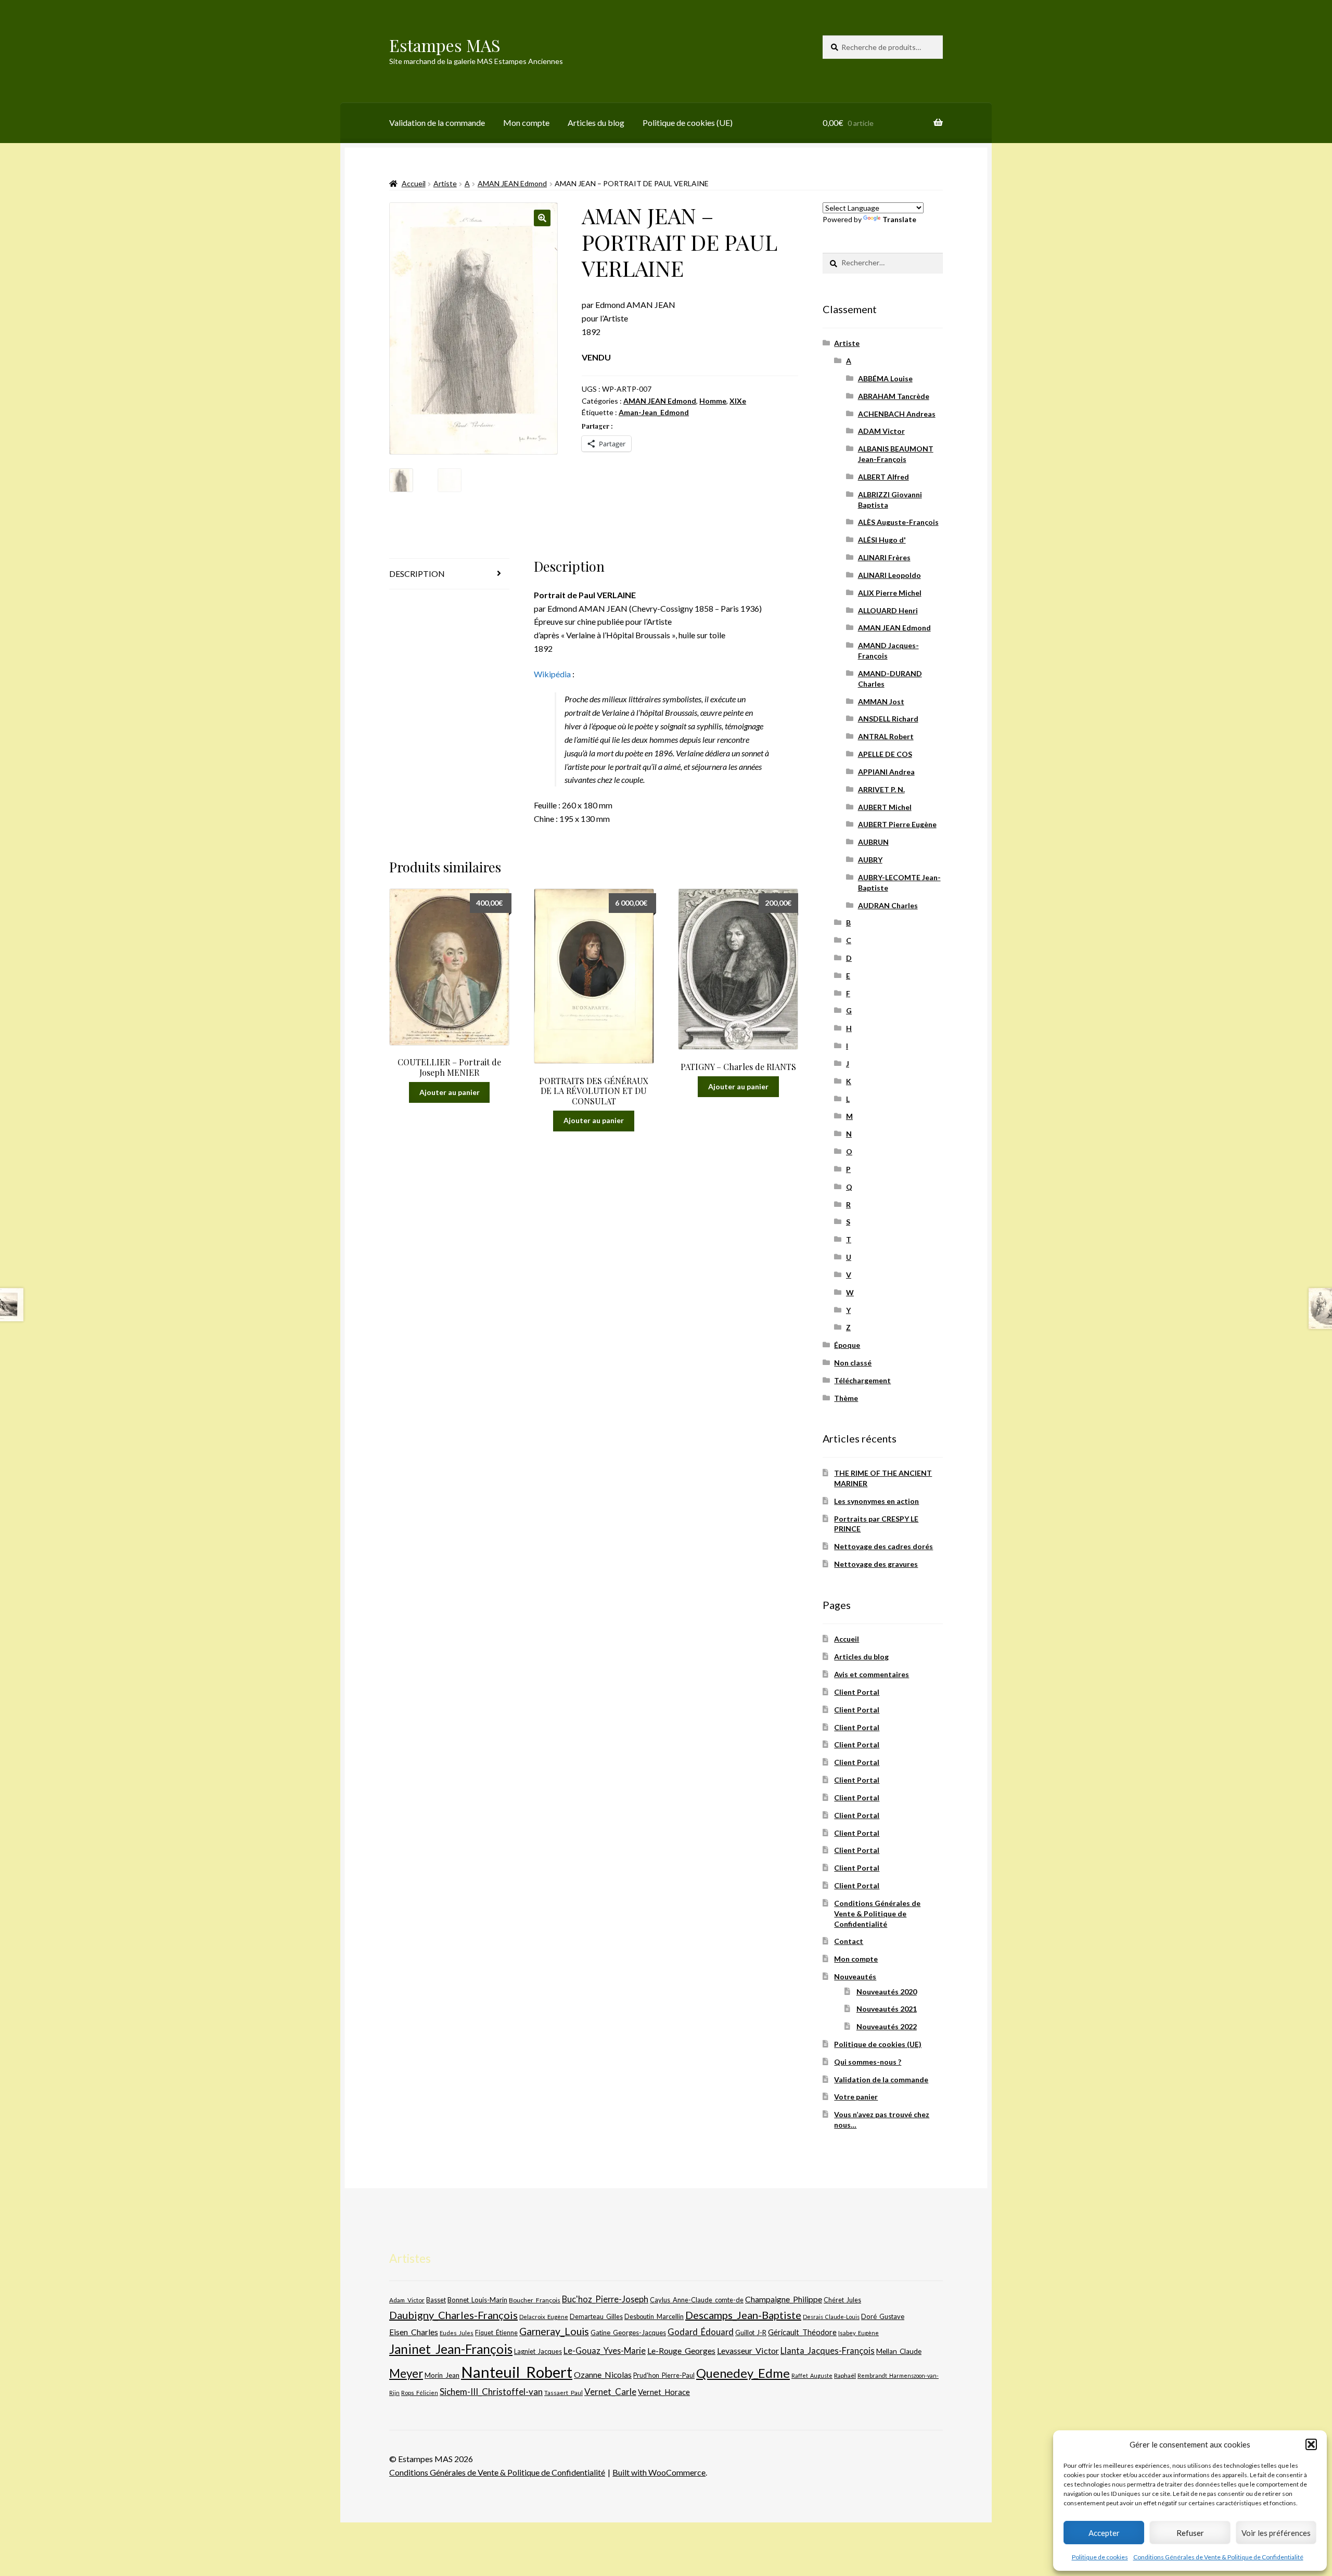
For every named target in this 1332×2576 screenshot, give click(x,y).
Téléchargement (862, 1380)
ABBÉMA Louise (885, 378)
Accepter (1104, 2533)
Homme (713, 401)
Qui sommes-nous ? (868, 2062)
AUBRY (870, 860)
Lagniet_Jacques (538, 2351)
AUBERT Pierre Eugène (897, 824)
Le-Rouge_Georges (681, 2350)
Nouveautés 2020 (887, 1992)
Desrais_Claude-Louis (831, 2317)
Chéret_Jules (842, 2300)
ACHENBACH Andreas (897, 414)
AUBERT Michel (885, 807)
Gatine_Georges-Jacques (628, 2333)
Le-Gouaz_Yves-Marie (605, 2350)
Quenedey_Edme (743, 2373)
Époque (847, 1345)
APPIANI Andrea (886, 772)
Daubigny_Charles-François (453, 2315)
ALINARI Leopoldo (889, 575)
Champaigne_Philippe (784, 2299)
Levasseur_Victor (748, 2350)
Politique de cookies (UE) (688, 123)
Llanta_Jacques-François (828, 2351)
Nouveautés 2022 (887, 2026)
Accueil (414, 183)
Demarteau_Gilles (596, 2317)
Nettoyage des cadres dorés (883, 1546)
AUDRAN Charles (888, 905)
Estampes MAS (445, 45)
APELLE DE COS (885, 754)
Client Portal (857, 1692)
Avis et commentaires (872, 1674)
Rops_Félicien (420, 2393)
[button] (1311, 2444)
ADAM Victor (881, 431)
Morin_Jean (442, 2375)
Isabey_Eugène (859, 2333)
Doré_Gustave (883, 2316)
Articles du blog (596, 123)
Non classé (853, 1363)
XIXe (738, 401)
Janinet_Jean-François (451, 2349)
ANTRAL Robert (886, 736)
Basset (436, 2300)
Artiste (445, 183)
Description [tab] (417, 574)
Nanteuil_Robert (517, 2372)
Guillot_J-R (751, 2333)
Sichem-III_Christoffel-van (491, 2392)
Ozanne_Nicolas (603, 2374)
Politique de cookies (1100, 2557)
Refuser (1190, 2533)
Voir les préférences (1276, 2533)
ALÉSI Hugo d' (882, 540)
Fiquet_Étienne (496, 2333)
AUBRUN (873, 842)
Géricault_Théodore (802, 2332)
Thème (846, 1398)
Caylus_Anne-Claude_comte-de (697, 2300)
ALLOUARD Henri (888, 610)
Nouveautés (855, 1976)
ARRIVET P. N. (881, 789)
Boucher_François (535, 2300)
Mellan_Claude (899, 2351)
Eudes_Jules (457, 2333)
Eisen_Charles (414, 2332)
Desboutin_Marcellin (654, 2317)
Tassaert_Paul (563, 2392)
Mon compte (526, 123)
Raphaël (845, 2375)
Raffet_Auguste (812, 2375)
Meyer (406, 2373)
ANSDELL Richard (888, 719)
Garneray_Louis (554, 2331)
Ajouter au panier (450, 1092)
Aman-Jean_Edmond (654, 412)
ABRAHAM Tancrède (894, 396)
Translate (899, 219)
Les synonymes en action (876, 1501)
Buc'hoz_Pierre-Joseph (605, 2299)
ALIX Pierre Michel (890, 593)
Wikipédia (552, 674)
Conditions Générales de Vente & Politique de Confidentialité (1218, 2557)
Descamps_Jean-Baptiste (743, 2315)
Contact (849, 1941)
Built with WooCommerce (659, 2472)
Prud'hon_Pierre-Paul (664, 2375)
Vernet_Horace (664, 2392)
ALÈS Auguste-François (898, 522)
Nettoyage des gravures (876, 1564)
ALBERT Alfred (883, 477)
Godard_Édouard (701, 2332)
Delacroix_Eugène (544, 2317)
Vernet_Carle (610, 2392)
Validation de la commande (437, 123)
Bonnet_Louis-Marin (477, 2300)
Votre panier (856, 2097)
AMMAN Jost (881, 701)
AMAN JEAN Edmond (512, 183)
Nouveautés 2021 (887, 2009)
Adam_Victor (407, 2300)
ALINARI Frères (884, 557)
